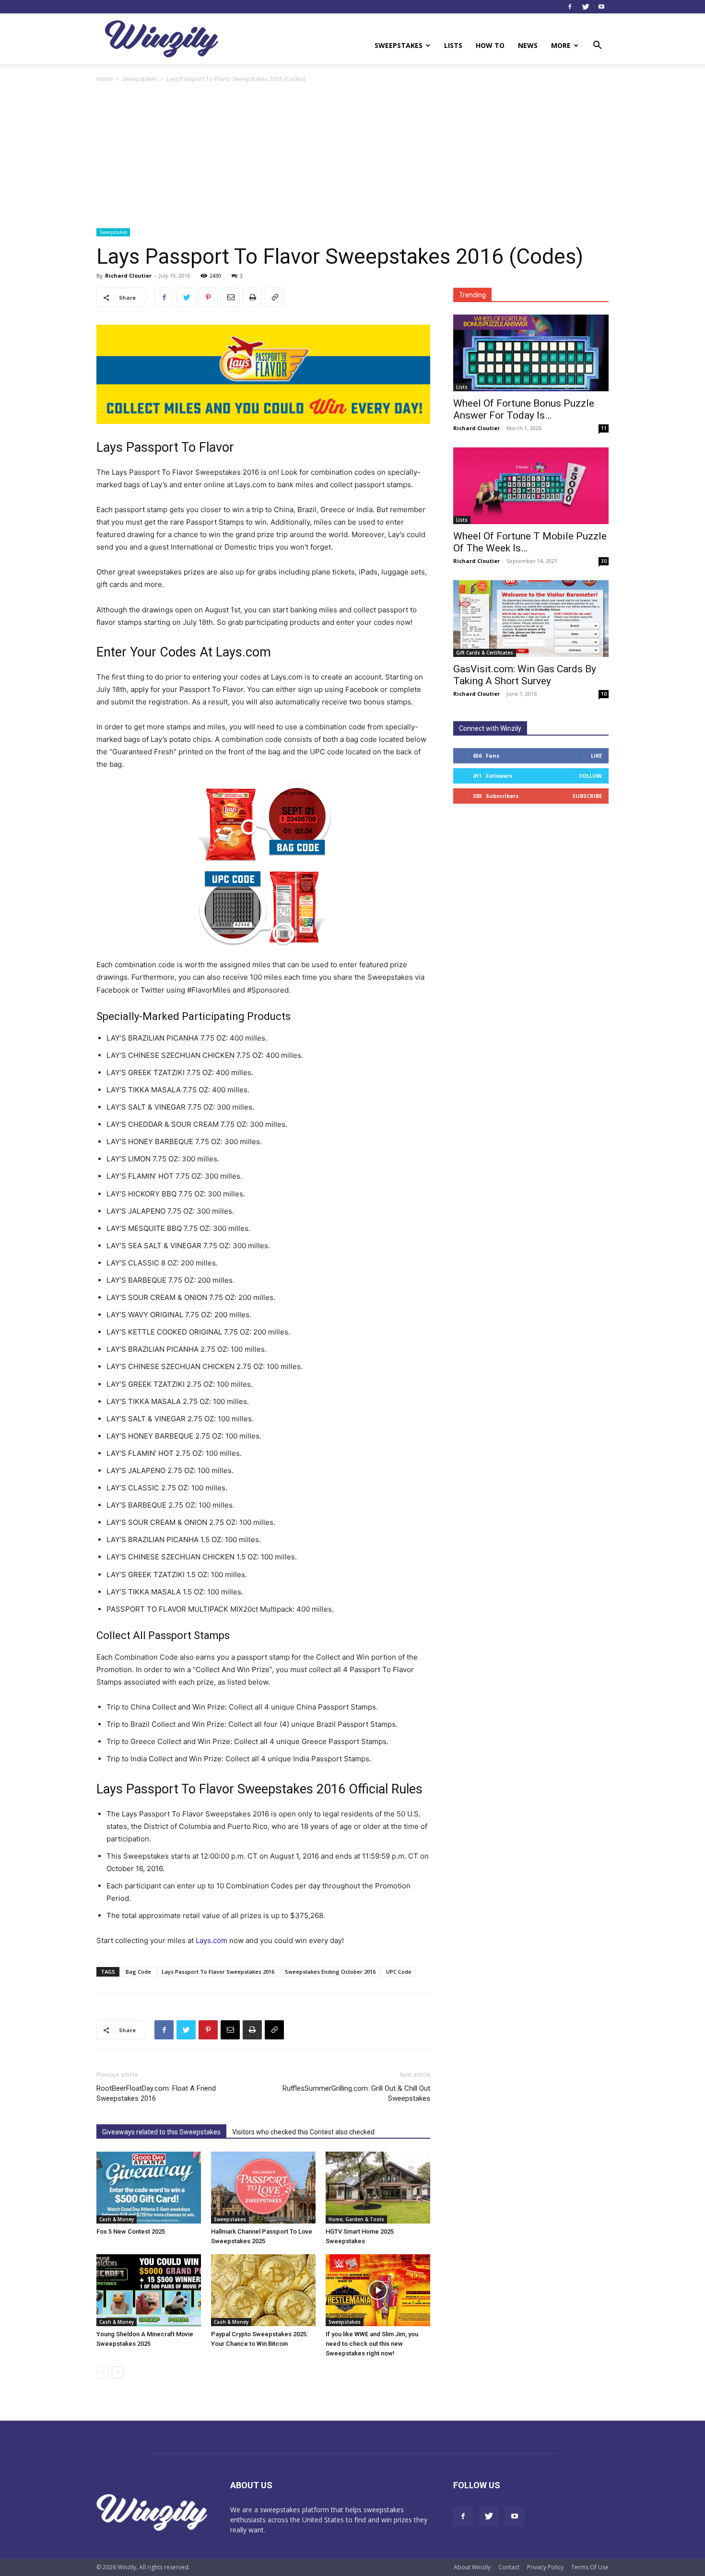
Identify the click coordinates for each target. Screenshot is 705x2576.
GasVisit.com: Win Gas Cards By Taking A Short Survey (525, 675)
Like (596, 755)
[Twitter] (586, 7)
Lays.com (211, 1940)
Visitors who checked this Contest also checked (303, 2132)
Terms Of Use (590, 2567)
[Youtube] (601, 7)
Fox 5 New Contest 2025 (131, 2231)
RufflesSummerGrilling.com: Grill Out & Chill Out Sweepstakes (356, 2093)
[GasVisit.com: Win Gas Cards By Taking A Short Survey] (531, 619)
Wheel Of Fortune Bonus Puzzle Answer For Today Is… (524, 409)
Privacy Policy (545, 2567)
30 (604, 561)
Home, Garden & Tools (356, 2219)
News (528, 45)
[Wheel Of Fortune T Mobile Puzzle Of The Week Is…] (531, 486)
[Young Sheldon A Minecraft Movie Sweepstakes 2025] (149, 2290)
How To (490, 45)
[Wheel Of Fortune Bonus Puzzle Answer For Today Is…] (531, 353)
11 (604, 428)
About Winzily (472, 2567)
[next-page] (118, 2372)
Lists (453, 45)
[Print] (252, 297)
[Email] (230, 297)
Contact (509, 2567)
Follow (591, 776)
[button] (597, 46)
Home (105, 79)
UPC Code (399, 1972)
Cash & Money (117, 2219)
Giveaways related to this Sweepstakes (161, 2132)
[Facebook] (570, 7)
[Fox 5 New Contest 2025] (149, 2188)
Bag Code (138, 1972)
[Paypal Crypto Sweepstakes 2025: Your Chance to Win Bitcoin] (263, 2290)
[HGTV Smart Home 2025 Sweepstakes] (378, 2188)
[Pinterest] (208, 297)
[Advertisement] (352, 156)
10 (604, 694)
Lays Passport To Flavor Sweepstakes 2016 (218, 1972)
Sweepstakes (399, 45)
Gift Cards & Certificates (485, 653)
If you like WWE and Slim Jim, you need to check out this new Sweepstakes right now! (372, 2344)
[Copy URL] (274, 297)
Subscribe (587, 796)
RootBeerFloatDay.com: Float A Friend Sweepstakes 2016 (156, 2093)
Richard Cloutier (128, 275)
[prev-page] (102, 2372)
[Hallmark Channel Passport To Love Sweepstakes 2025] (263, 2188)
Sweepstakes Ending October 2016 (330, 1972)
